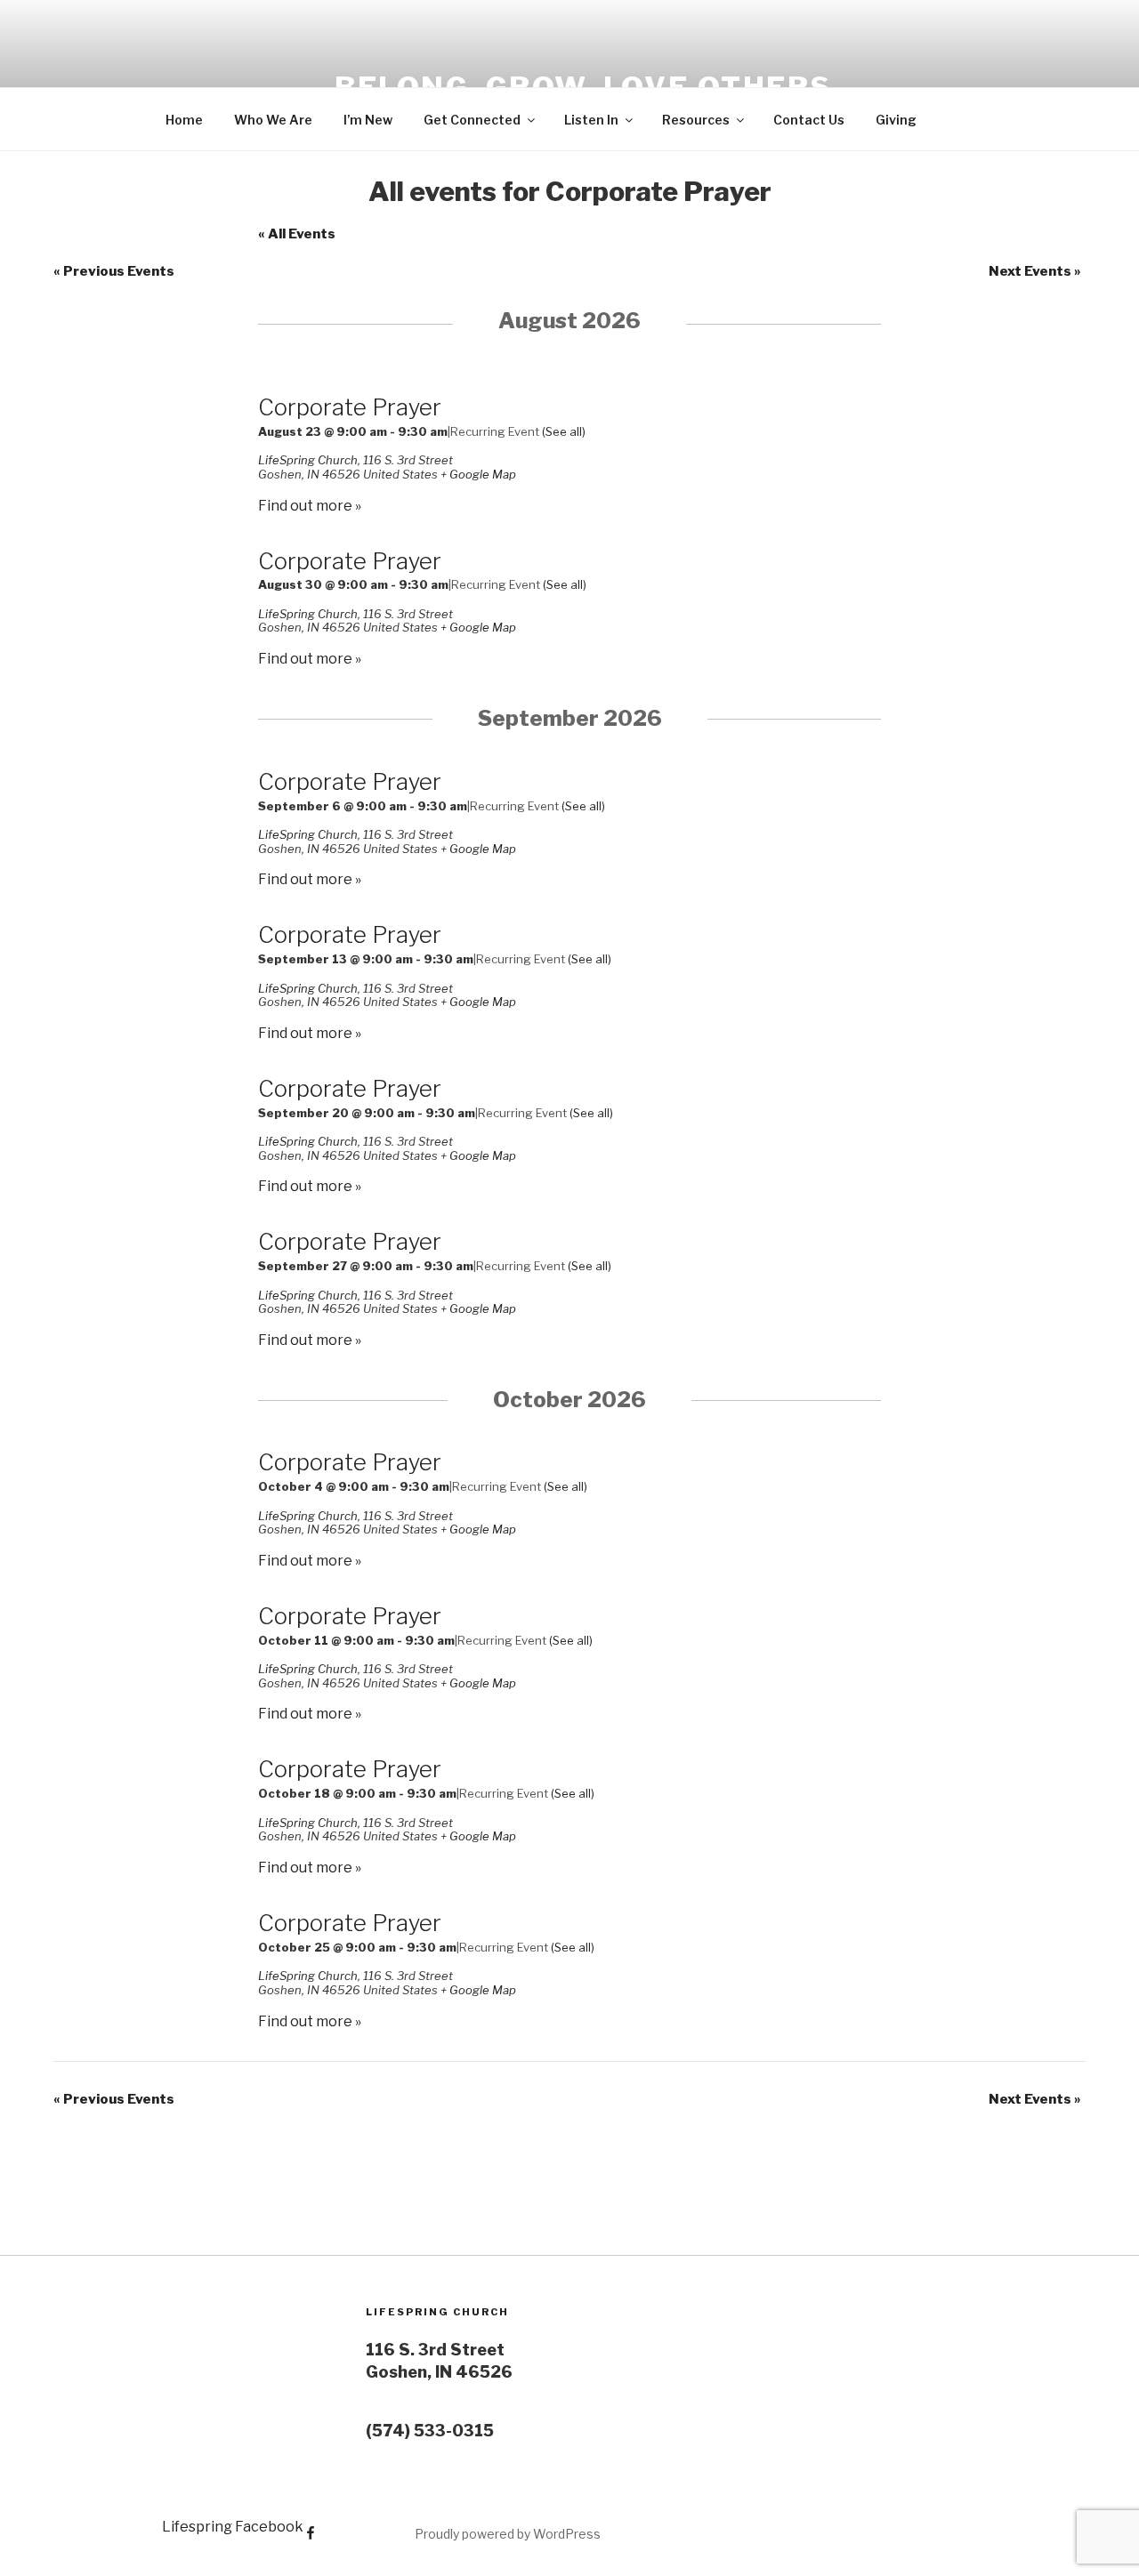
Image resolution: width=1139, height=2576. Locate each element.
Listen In (591, 120)
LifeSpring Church (308, 460)
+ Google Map (478, 474)
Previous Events (114, 271)
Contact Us (809, 120)
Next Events (1035, 271)
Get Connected (472, 120)
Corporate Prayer (350, 407)
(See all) (564, 431)
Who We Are (273, 120)
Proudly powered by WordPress (508, 2534)
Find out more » (310, 506)
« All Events (297, 234)
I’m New (368, 120)
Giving (896, 120)
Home (184, 120)
